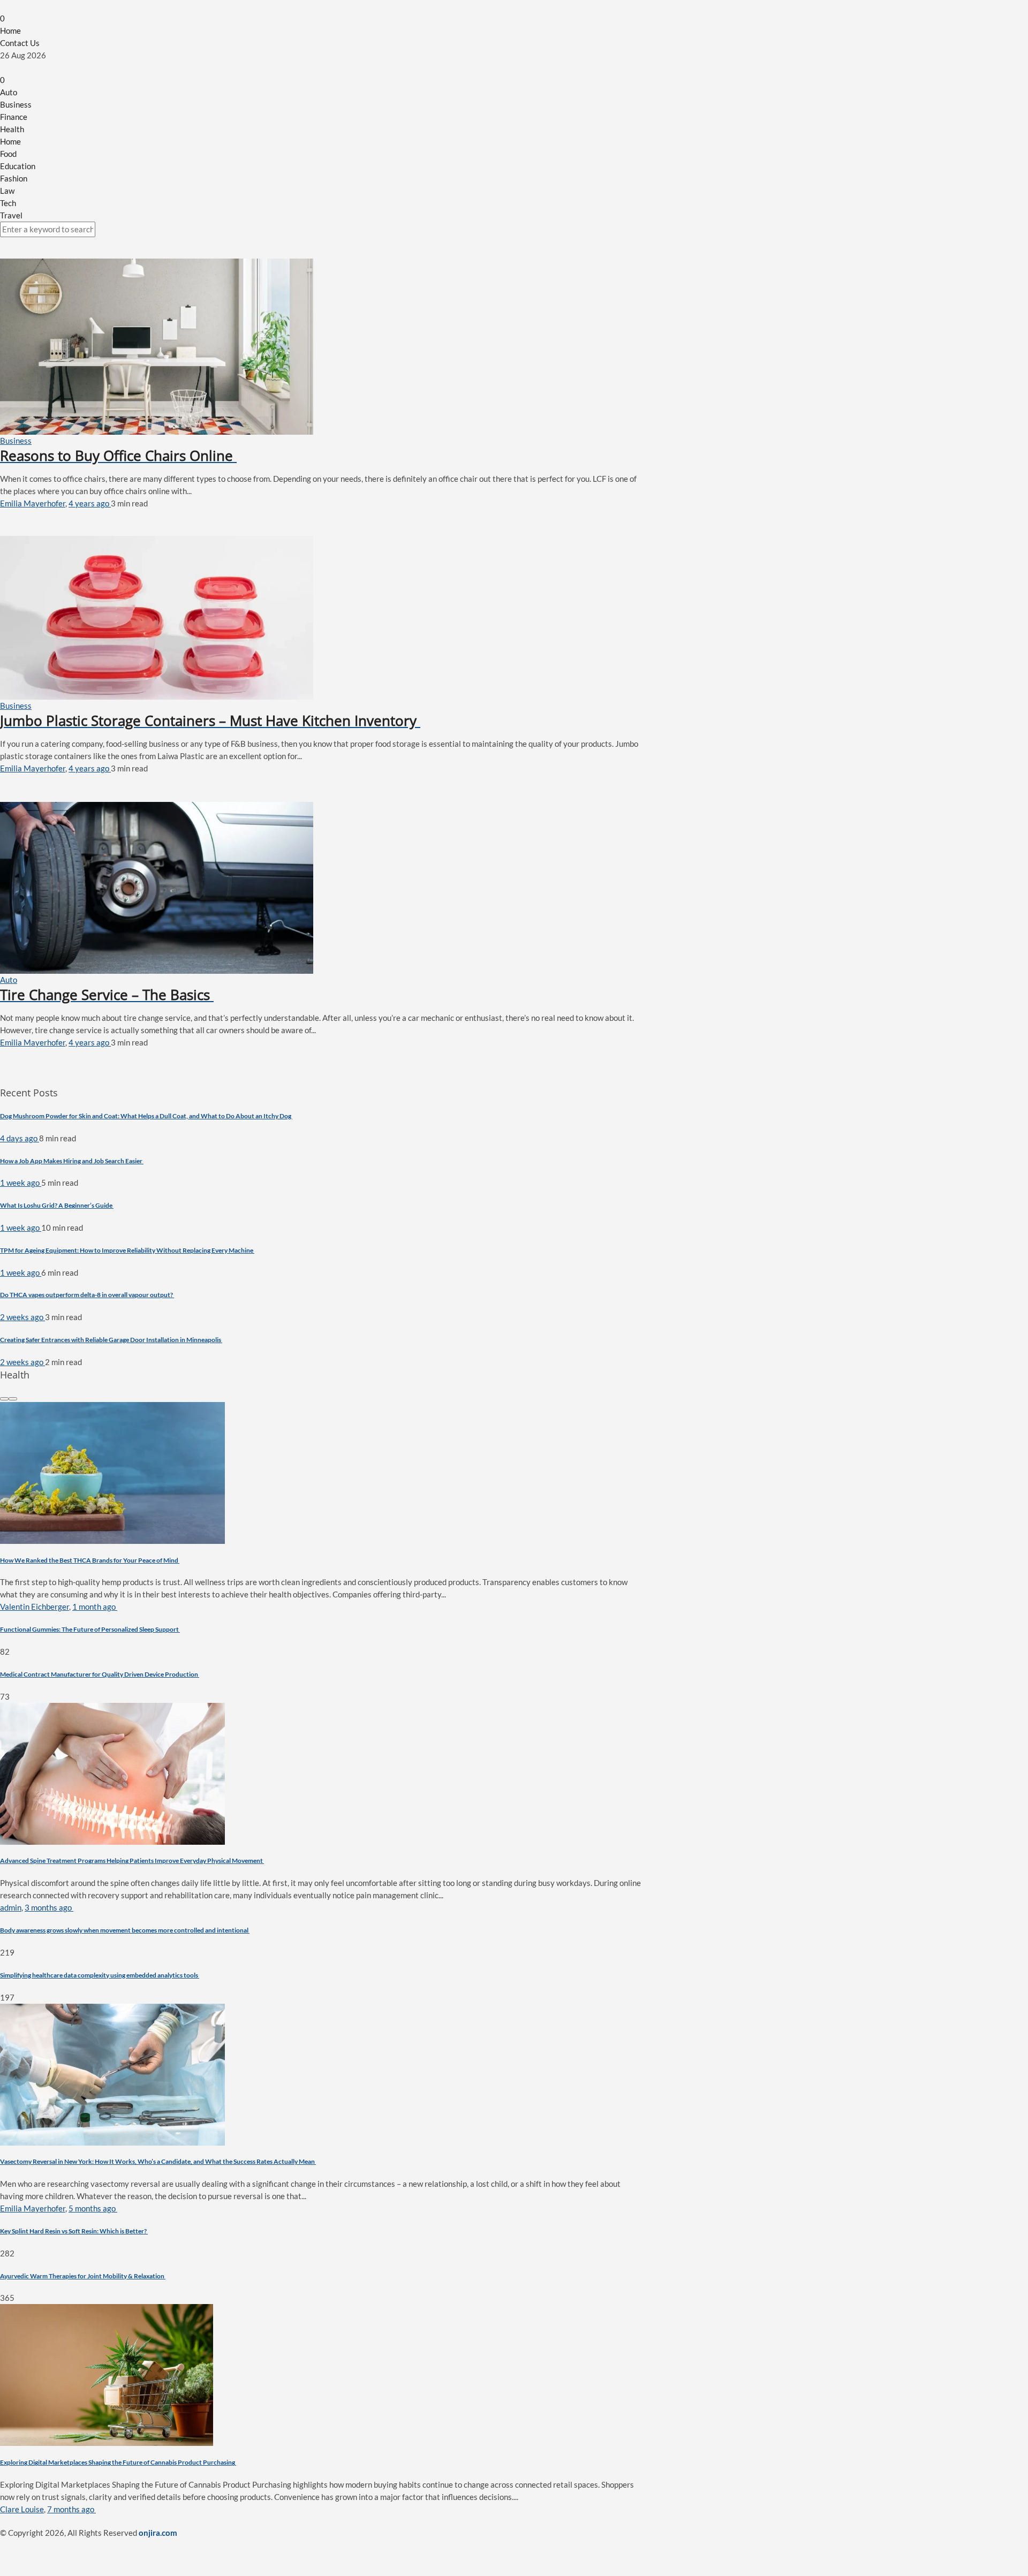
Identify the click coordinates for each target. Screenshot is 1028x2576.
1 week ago (21, 1183)
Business (16, 104)
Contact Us (20, 43)
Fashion (14, 178)
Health (12, 129)
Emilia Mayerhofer (33, 503)
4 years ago (90, 503)
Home (10, 31)
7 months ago (71, 2509)
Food (8, 154)
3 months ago (49, 1907)
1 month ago (95, 1607)
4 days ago (20, 1138)
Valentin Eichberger (35, 1607)
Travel (11, 215)
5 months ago (93, 2208)
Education (18, 166)
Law (7, 191)
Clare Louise (22, 2509)
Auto (9, 92)
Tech (8, 203)
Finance (14, 117)
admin (11, 1907)
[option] (321, 1552)
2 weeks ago (22, 1317)
